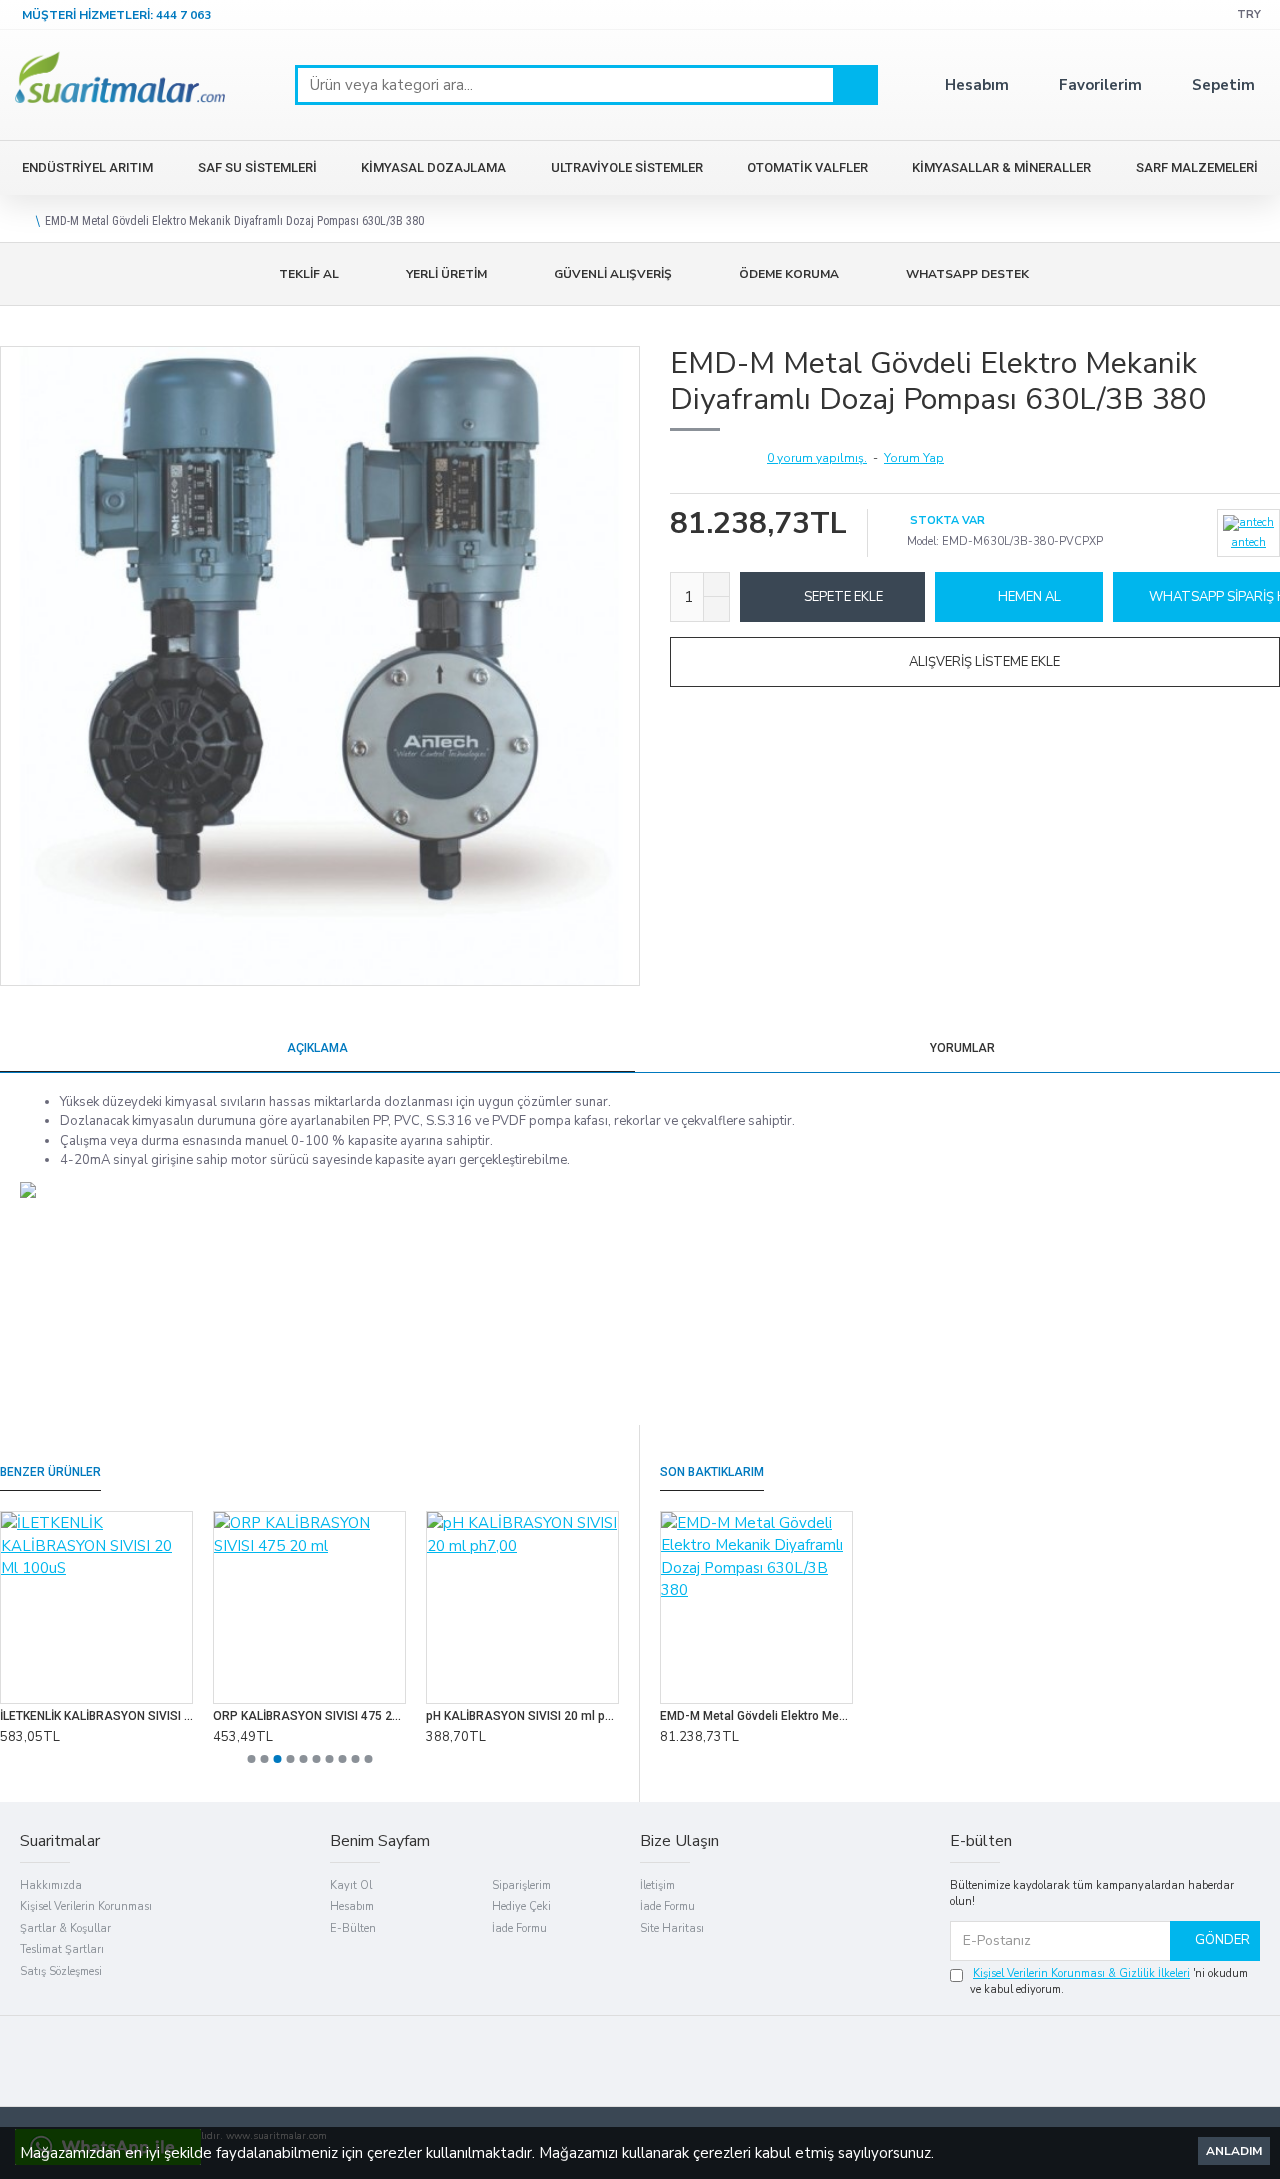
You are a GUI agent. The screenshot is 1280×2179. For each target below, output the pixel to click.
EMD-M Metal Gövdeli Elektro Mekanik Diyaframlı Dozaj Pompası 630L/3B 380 (756, 1716)
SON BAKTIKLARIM (712, 1472)
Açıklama (317, 1048)
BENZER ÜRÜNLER (50, 1472)
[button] (251, 1759)
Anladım (1234, 2151)
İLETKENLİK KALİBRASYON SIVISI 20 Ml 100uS (96, 1716)
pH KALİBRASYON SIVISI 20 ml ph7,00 (522, 1716)
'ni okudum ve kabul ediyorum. (1109, 1982)
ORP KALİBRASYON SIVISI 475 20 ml (309, 1716)
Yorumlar (962, 1048)
